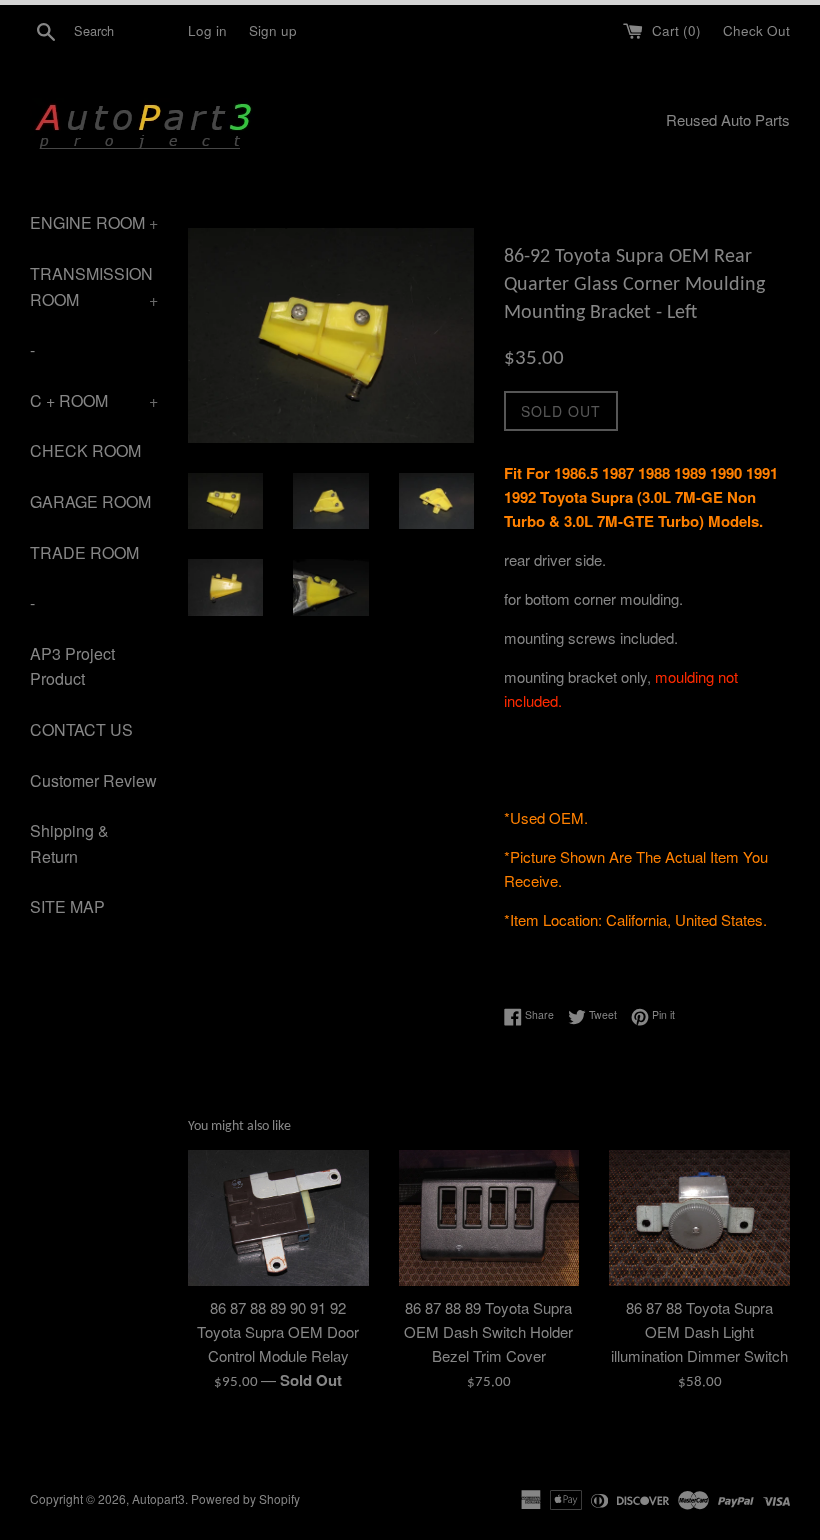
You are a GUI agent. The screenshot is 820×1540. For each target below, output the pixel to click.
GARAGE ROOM (90, 501)
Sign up (273, 30)
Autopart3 (158, 1498)
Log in (207, 30)
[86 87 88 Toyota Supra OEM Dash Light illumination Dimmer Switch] (699, 1217)
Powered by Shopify (245, 1498)
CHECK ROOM (85, 450)
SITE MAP (67, 906)
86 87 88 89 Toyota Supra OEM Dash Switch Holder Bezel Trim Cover (488, 1331)
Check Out (756, 30)
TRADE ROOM (84, 552)
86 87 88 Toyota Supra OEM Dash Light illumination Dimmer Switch (699, 1331)
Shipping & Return (69, 843)
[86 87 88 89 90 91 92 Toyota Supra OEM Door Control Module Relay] (278, 1217)
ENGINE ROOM (94, 222)
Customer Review (93, 780)
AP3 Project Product (72, 666)
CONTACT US (81, 729)
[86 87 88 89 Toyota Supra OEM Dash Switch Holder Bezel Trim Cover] (489, 1217)
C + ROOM (94, 400)
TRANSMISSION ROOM (94, 286)
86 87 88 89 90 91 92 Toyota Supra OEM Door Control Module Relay (278, 1331)
